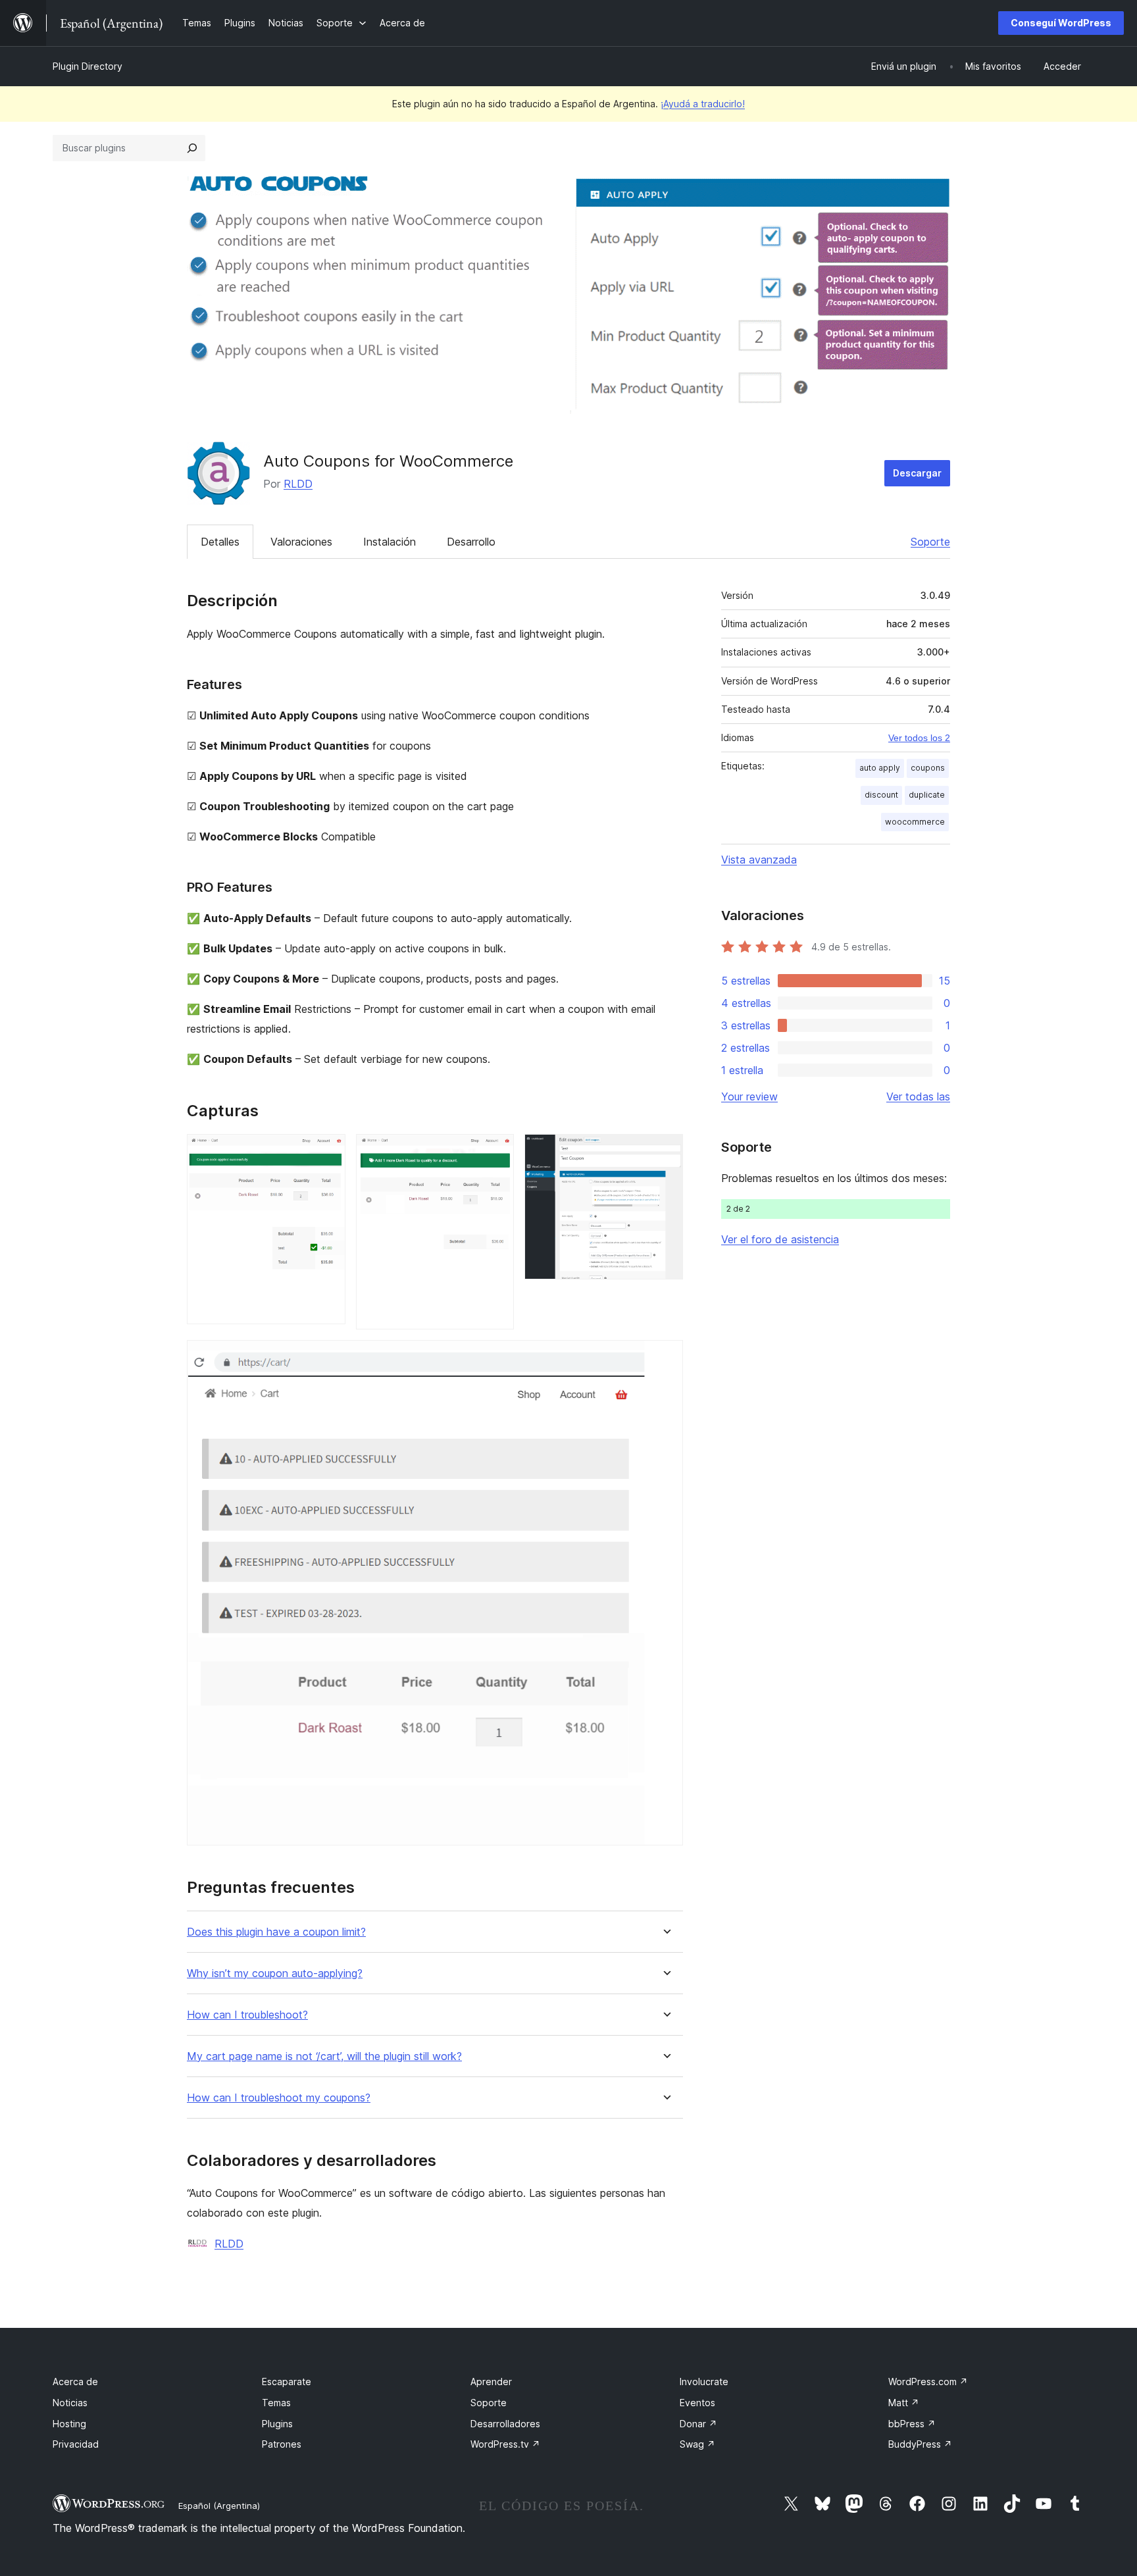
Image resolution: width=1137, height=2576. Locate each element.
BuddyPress (920, 2444)
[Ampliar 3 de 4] (665, 1152)
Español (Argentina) (219, 2506)
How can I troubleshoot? (247, 2015)
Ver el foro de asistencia (780, 1239)
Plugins (277, 2424)
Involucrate (704, 2382)
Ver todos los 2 (919, 738)
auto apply (880, 768)
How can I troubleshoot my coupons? (279, 2098)
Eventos (697, 2403)
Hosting (69, 2424)
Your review (749, 1096)
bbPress (912, 2424)
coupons (928, 768)
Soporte (930, 542)
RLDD (298, 484)
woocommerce (915, 822)
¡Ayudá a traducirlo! (703, 104)
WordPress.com (928, 2382)
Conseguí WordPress (1061, 23)
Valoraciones (301, 542)
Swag (697, 2444)
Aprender (491, 2382)
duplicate (927, 795)
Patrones (282, 2444)
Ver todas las (918, 1096)
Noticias (70, 2403)
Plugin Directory (88, 66)
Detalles (220, 542)
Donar (698, 2424)
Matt (904, 2403)
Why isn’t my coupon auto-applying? (275, 1973)
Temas (276, 2403)
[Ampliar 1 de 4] (328, 1152)
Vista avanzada (759, 860)
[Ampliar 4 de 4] (665, 1358)
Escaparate (287, 2382)
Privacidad (76, 2444)
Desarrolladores (505, 2424)
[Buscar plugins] (192, 148)
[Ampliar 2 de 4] (496, 1152)
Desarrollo (471, 542)
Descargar (917, 473)
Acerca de (75, 2382)
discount (881, 795)
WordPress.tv (505, 2444)
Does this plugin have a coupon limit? (276, 1932)
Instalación (390, 542)
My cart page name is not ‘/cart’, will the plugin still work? (324, 2056)
